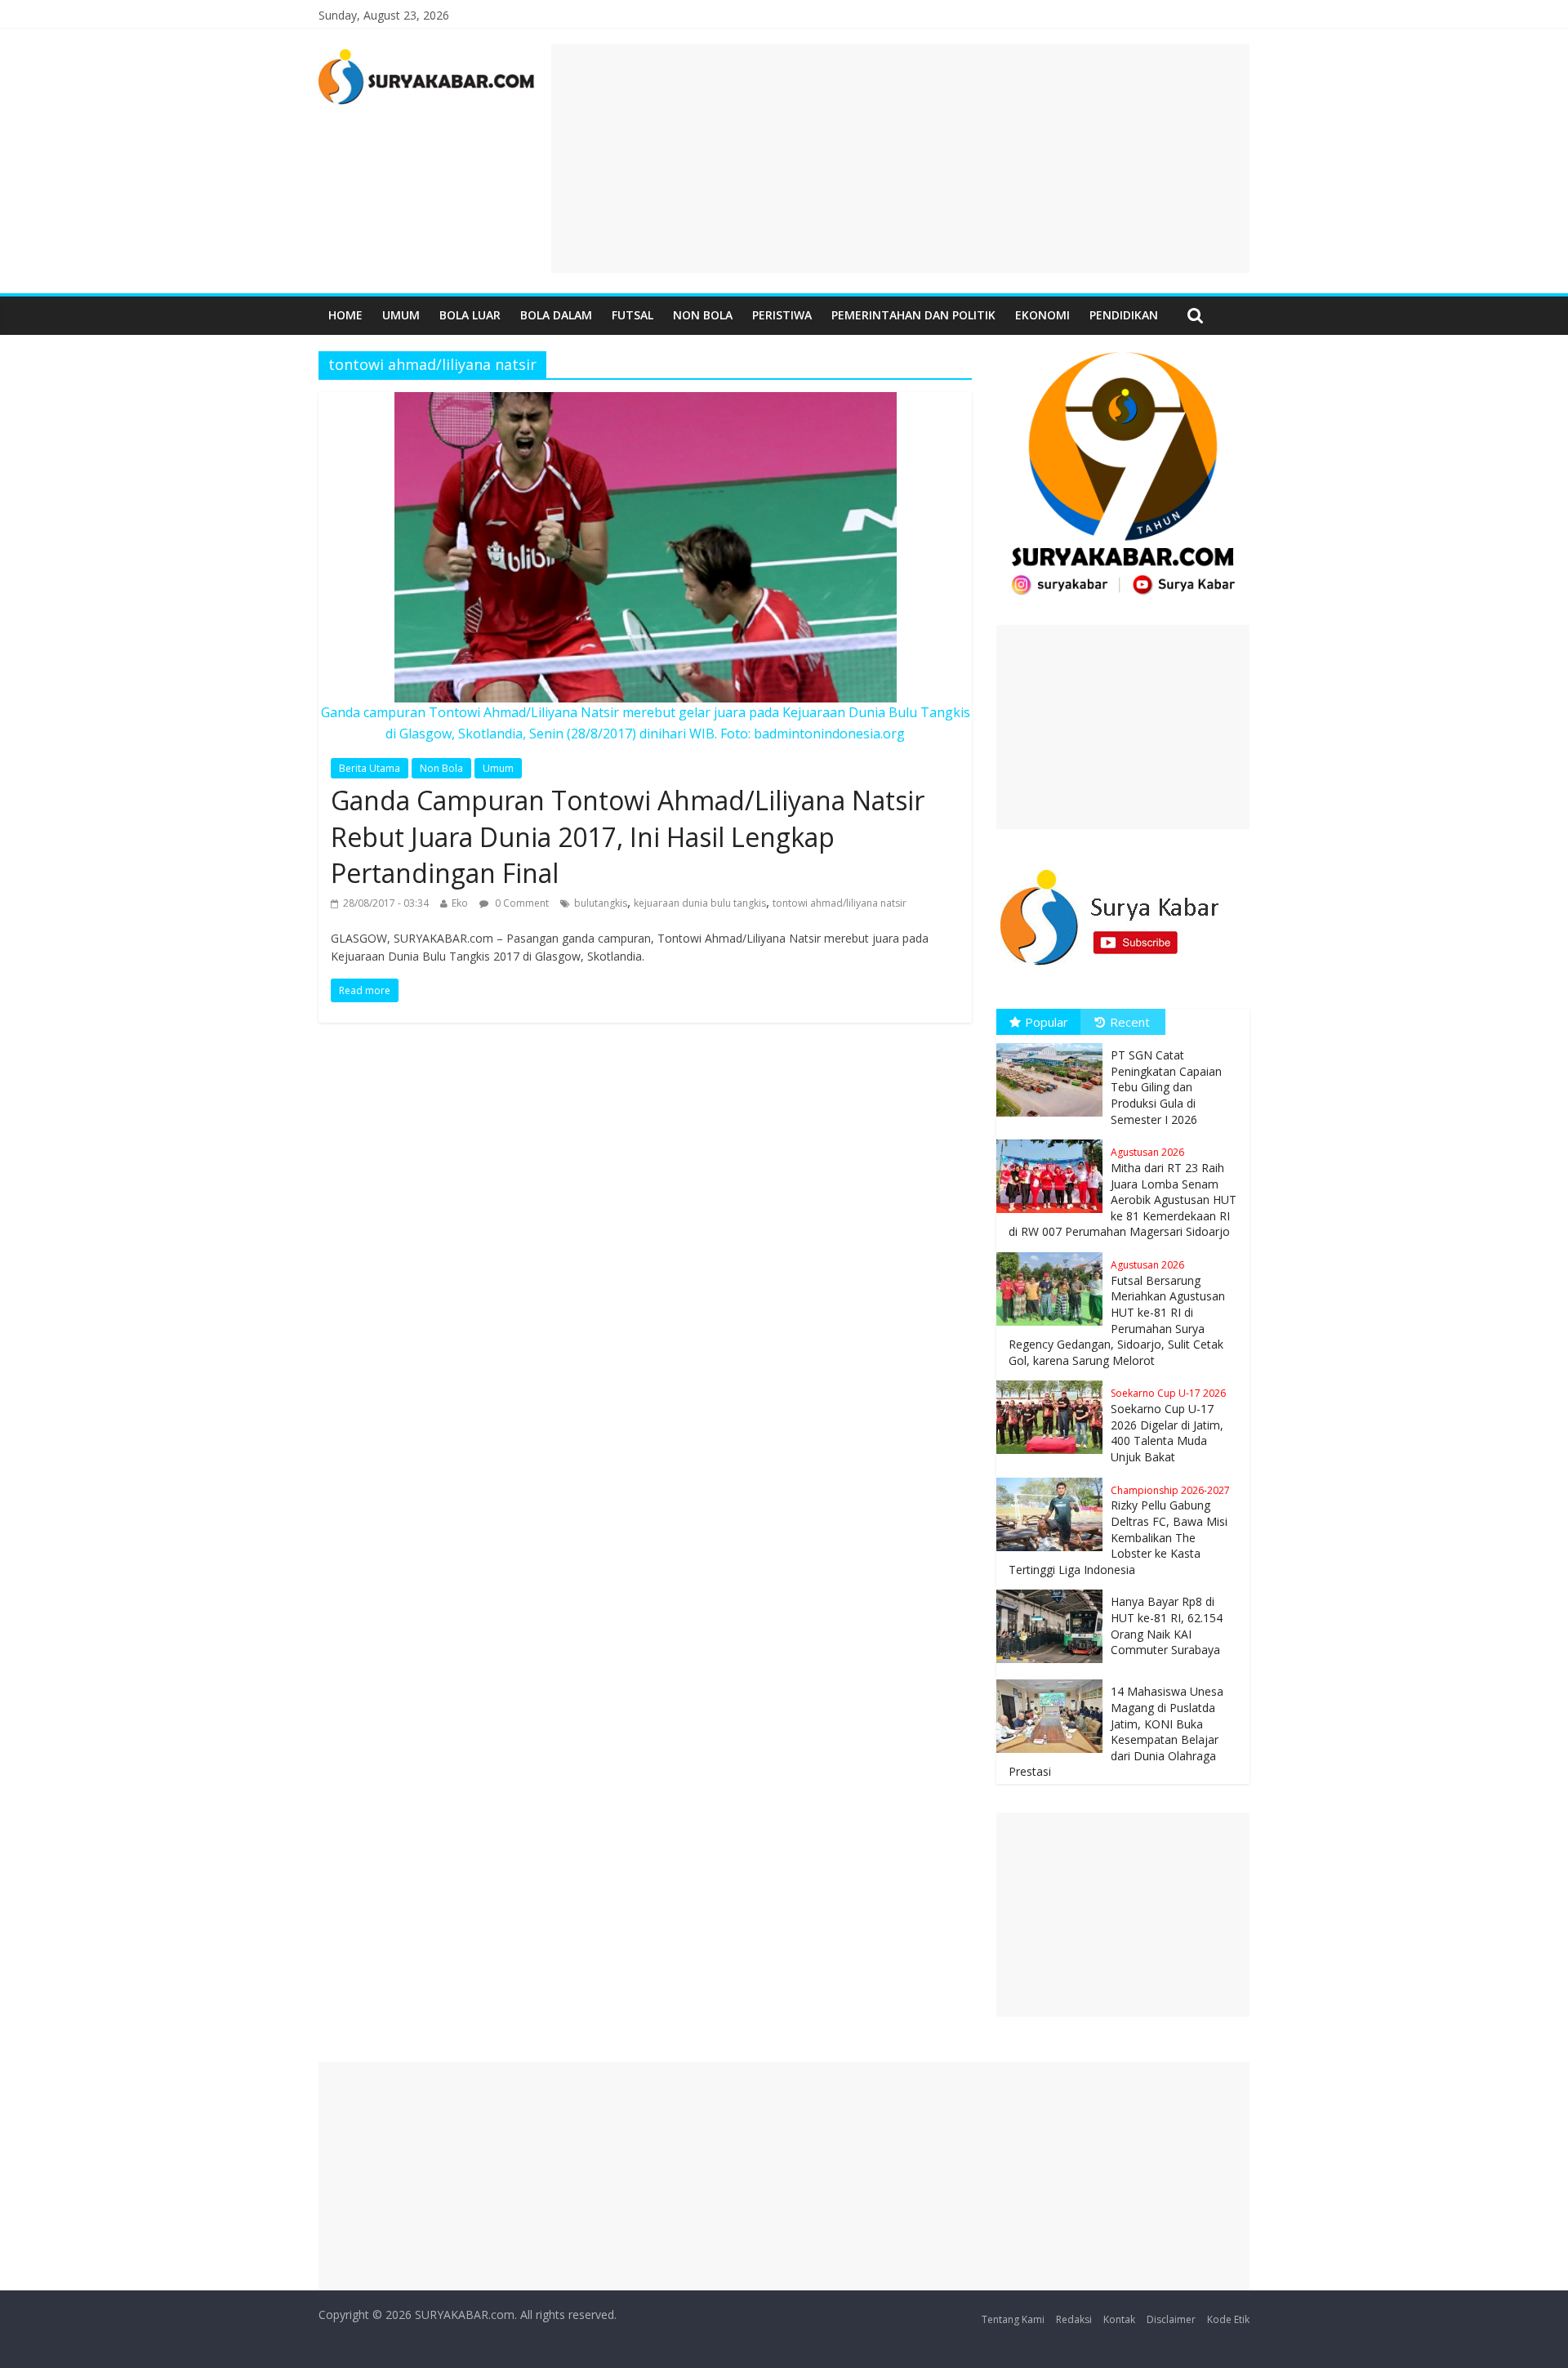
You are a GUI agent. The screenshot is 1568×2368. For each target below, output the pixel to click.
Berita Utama (370, 768)
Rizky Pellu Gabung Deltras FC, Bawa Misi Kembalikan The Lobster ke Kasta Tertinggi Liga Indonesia (1119, 1530)
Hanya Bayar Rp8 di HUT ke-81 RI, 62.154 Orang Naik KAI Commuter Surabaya (1167, 1625)
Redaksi (1074, 2319)
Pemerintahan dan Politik (913, 315)
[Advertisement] (900, 158)
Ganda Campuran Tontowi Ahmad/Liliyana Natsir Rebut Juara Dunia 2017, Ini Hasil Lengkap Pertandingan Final (628, 837)
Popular (1047, 1022)
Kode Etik (1228, 2319)
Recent (1130, 1022)
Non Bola (703, 315)
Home (345, 315)
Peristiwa (782, 315)
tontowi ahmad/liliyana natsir (840, 903)
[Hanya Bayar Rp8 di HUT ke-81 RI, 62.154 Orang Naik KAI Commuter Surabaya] (1053, 1590)
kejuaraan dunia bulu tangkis (700, 903)
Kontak (1119, 2319)
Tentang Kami (1013, 2319)
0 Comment (521, 903)
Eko (460, 903)
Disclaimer (1171, 2319)
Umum (401, 315)
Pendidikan (1124, 315)
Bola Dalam (556, 315)
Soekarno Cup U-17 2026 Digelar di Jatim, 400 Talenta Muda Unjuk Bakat (1168, 1425)
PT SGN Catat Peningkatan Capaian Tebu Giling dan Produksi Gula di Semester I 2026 (1166, 1087)
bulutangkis (601, 903)
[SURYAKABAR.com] (427, 54)
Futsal (633, 315)
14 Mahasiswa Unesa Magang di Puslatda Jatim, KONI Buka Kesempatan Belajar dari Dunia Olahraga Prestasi (1116, 1731)
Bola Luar (470, 315)
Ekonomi (1042, 315)
